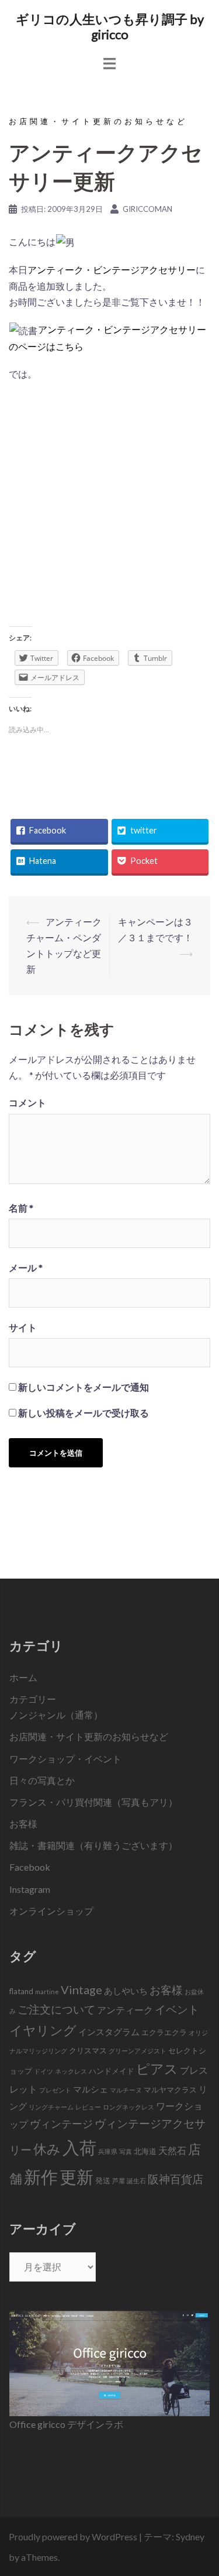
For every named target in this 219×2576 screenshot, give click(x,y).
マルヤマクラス (170, 2090)
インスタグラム (109, 2032)
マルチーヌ (126, 2090)
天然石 (172, 2150)
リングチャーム (51, 2107)
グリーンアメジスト (138, 2051)
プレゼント (55, 2090)
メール (26, 1268)
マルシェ (91, 2089)
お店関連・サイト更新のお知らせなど (98, 121)
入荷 (79, 2147)
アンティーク (125, 2010)
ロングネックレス (128, 2107)
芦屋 (119, 2181)
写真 (126, 2151)
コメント (27, 1102)
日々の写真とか (42, 1780)
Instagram (30, 1889)
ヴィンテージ (61, 2124)
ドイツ (44, 2071)
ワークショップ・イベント (65, 1759)
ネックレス (71, 2071)
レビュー (88, 2107)
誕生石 (136, 2181)
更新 (77, 2177)
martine (47, 1992)
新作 (41, 2177)
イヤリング (43, 2030)
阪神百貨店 (175, 2179)
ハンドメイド (112, 2071)
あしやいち (126, 1991)
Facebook (30, 1867)
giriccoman (147, 209)
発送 (103, 2180)
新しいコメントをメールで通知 (84, 1387)
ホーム (23, 1677)
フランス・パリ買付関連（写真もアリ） (93, 1802)
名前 (21, 1208)
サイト (23, 1327)
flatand (21, 1991)
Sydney (190, 2536)
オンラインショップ (51, 1911)
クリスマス (88, 2050)
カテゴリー (33, 1699)
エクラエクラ (164, 2032)
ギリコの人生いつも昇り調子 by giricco (110, 27)
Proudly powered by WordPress (73, 2536)
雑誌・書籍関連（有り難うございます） (93, 1845)
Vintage (81, 1990)
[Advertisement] (109, 508)
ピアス (157, 2069)
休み (47, 2149)
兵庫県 (108, 2151)
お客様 (23, 1824)
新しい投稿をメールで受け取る (84, 1413)
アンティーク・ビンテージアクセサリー (112, 270)
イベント (177, 2009)
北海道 (145, 2151)
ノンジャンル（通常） (56, 1715)
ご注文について (56, 2009)
